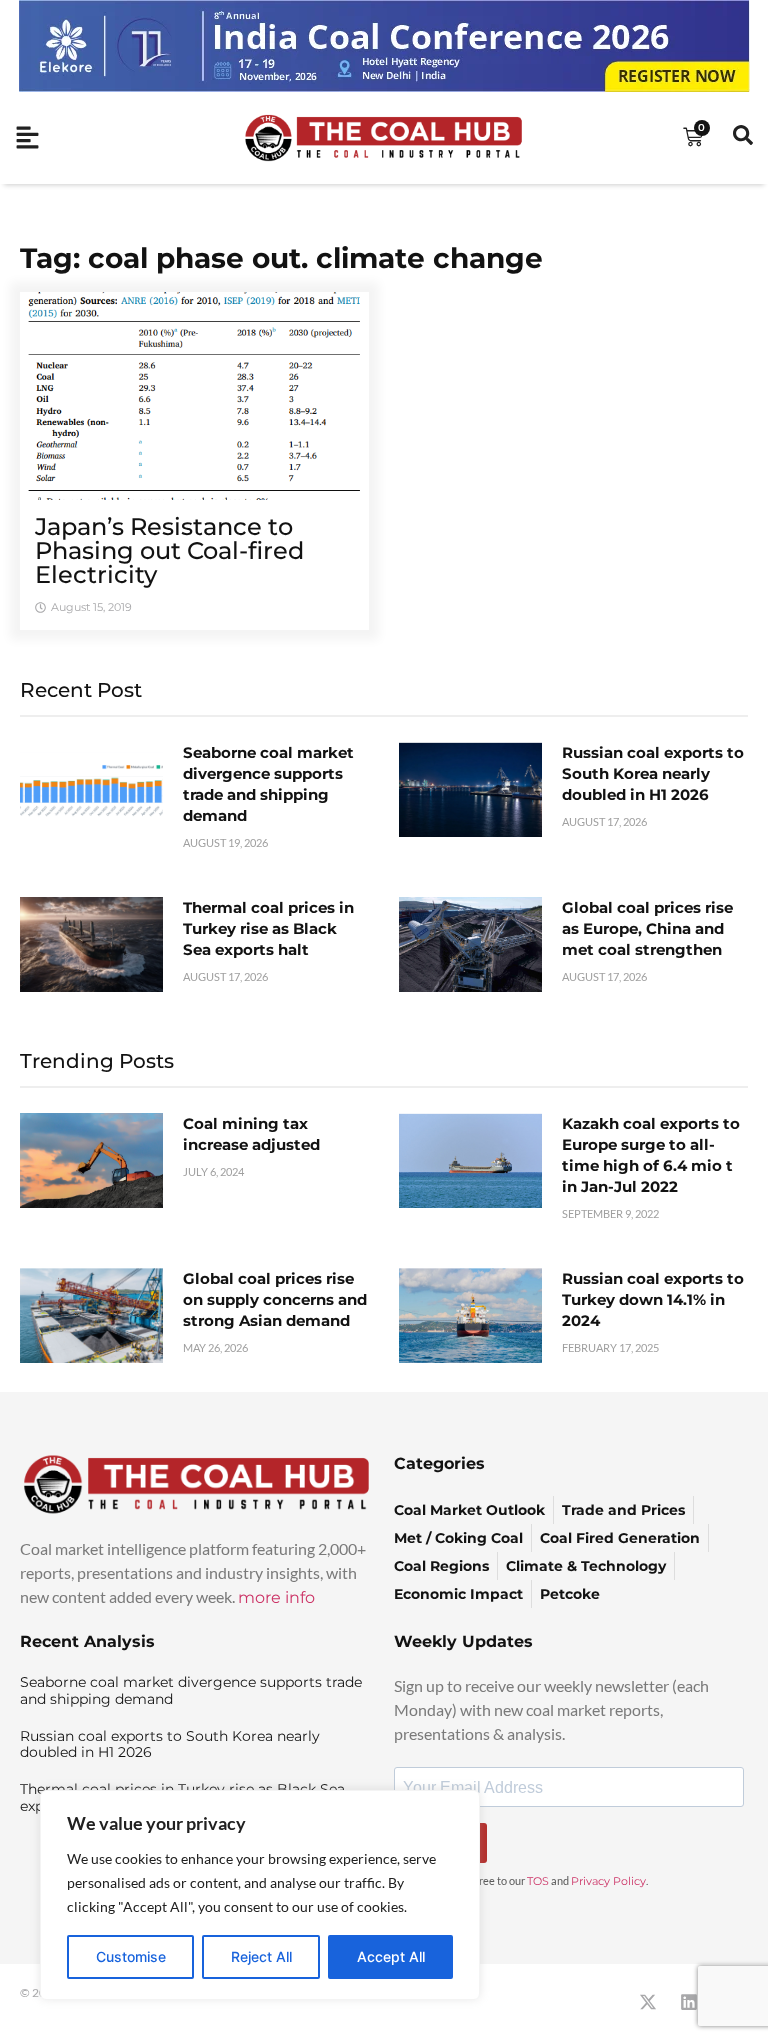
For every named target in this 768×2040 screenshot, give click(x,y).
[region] (260, 1895)
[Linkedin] (689, 2002)
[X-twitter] (648, 2002)
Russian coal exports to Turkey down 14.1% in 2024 (653, 1299)
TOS (538, 1881)
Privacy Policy (608, 1881)
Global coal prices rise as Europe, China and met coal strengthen (647, 928)
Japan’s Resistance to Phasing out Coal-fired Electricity (169, 550)
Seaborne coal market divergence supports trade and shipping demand (191, 1690)
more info (276, 1597)
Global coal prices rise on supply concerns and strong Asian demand (275, 1299)
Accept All (391, 1956)
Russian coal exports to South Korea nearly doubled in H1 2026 (653, 773)
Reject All (261, 1956)
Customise (131, 1956)
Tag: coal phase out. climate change (281, 258)
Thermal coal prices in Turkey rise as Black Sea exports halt (268, 928)
